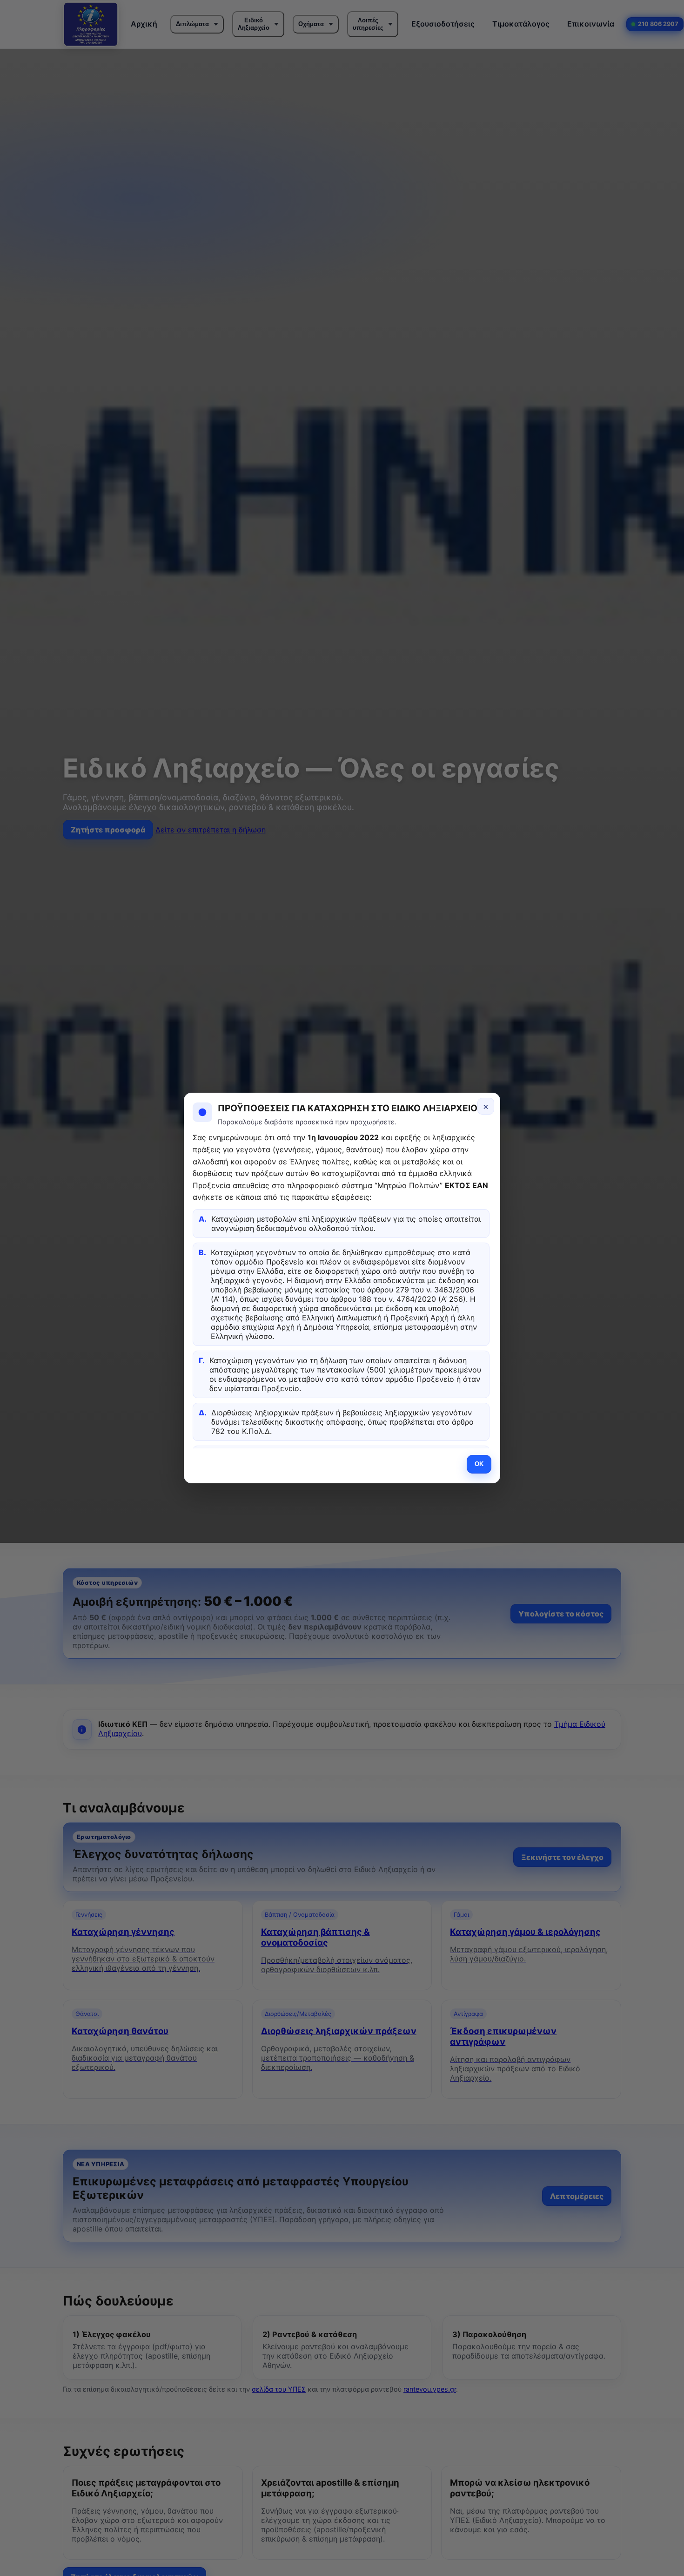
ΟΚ (479, 1464)
